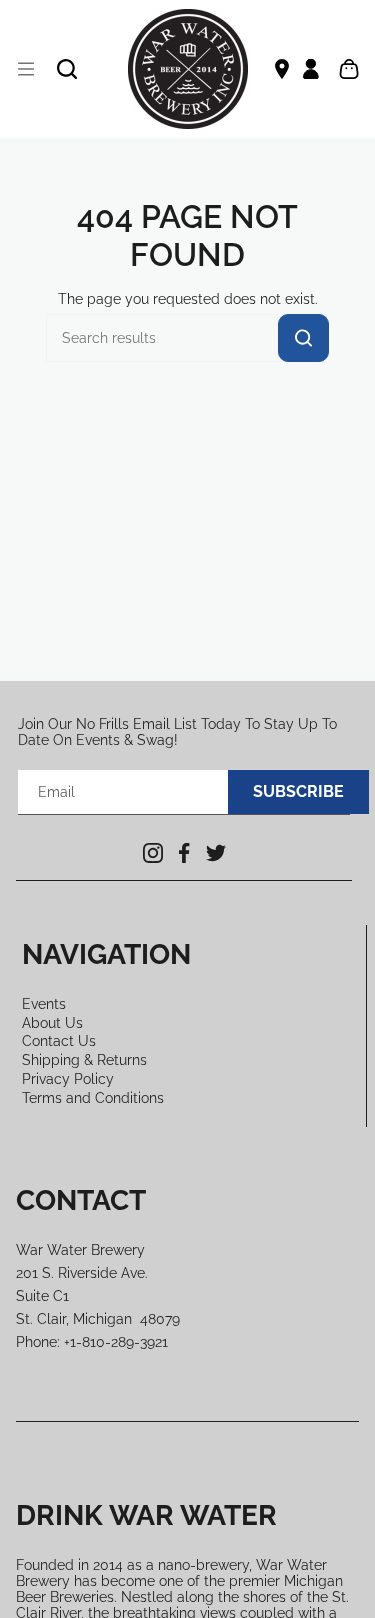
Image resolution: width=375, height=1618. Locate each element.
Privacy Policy (68, 1079)
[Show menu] (26, 69)
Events (44, 1004)
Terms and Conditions (93, 1098)
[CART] (349, 69)
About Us (52, 1023)
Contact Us (59, 1041)
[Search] (303, 338)
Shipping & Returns (84, 1060)
